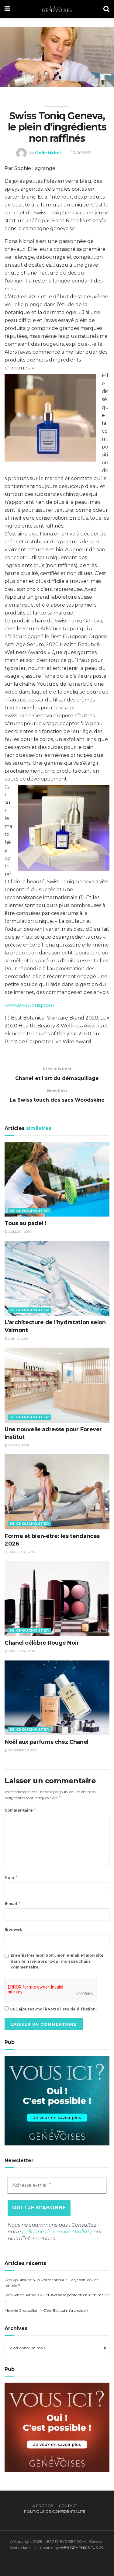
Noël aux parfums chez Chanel (47, 1742)
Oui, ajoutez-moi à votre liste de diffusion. (53, 2009)
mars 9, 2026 (18, 1445)
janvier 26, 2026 (21, 1552)
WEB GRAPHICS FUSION (82, 2548)
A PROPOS (43, 2506)
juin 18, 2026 (18, 1339)
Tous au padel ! (25, 1223)
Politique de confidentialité (55, 2511)
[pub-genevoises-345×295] (57, 2100)
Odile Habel (48, 153)
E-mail (13, 1903)
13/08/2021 (81, 153)
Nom (11, 1877)
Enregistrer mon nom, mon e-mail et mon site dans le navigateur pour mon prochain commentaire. (57, 1961)
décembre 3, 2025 (22, 1750)
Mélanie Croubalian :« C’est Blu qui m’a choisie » (46, 2310)
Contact (68, 2506)
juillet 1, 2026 (19, 1232)
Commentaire (21, 1810)
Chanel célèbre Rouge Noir (42, 1643)
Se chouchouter (29, 1211)
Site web (14, 1929)
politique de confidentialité (56, 2232)
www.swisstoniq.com (29, 1005)
